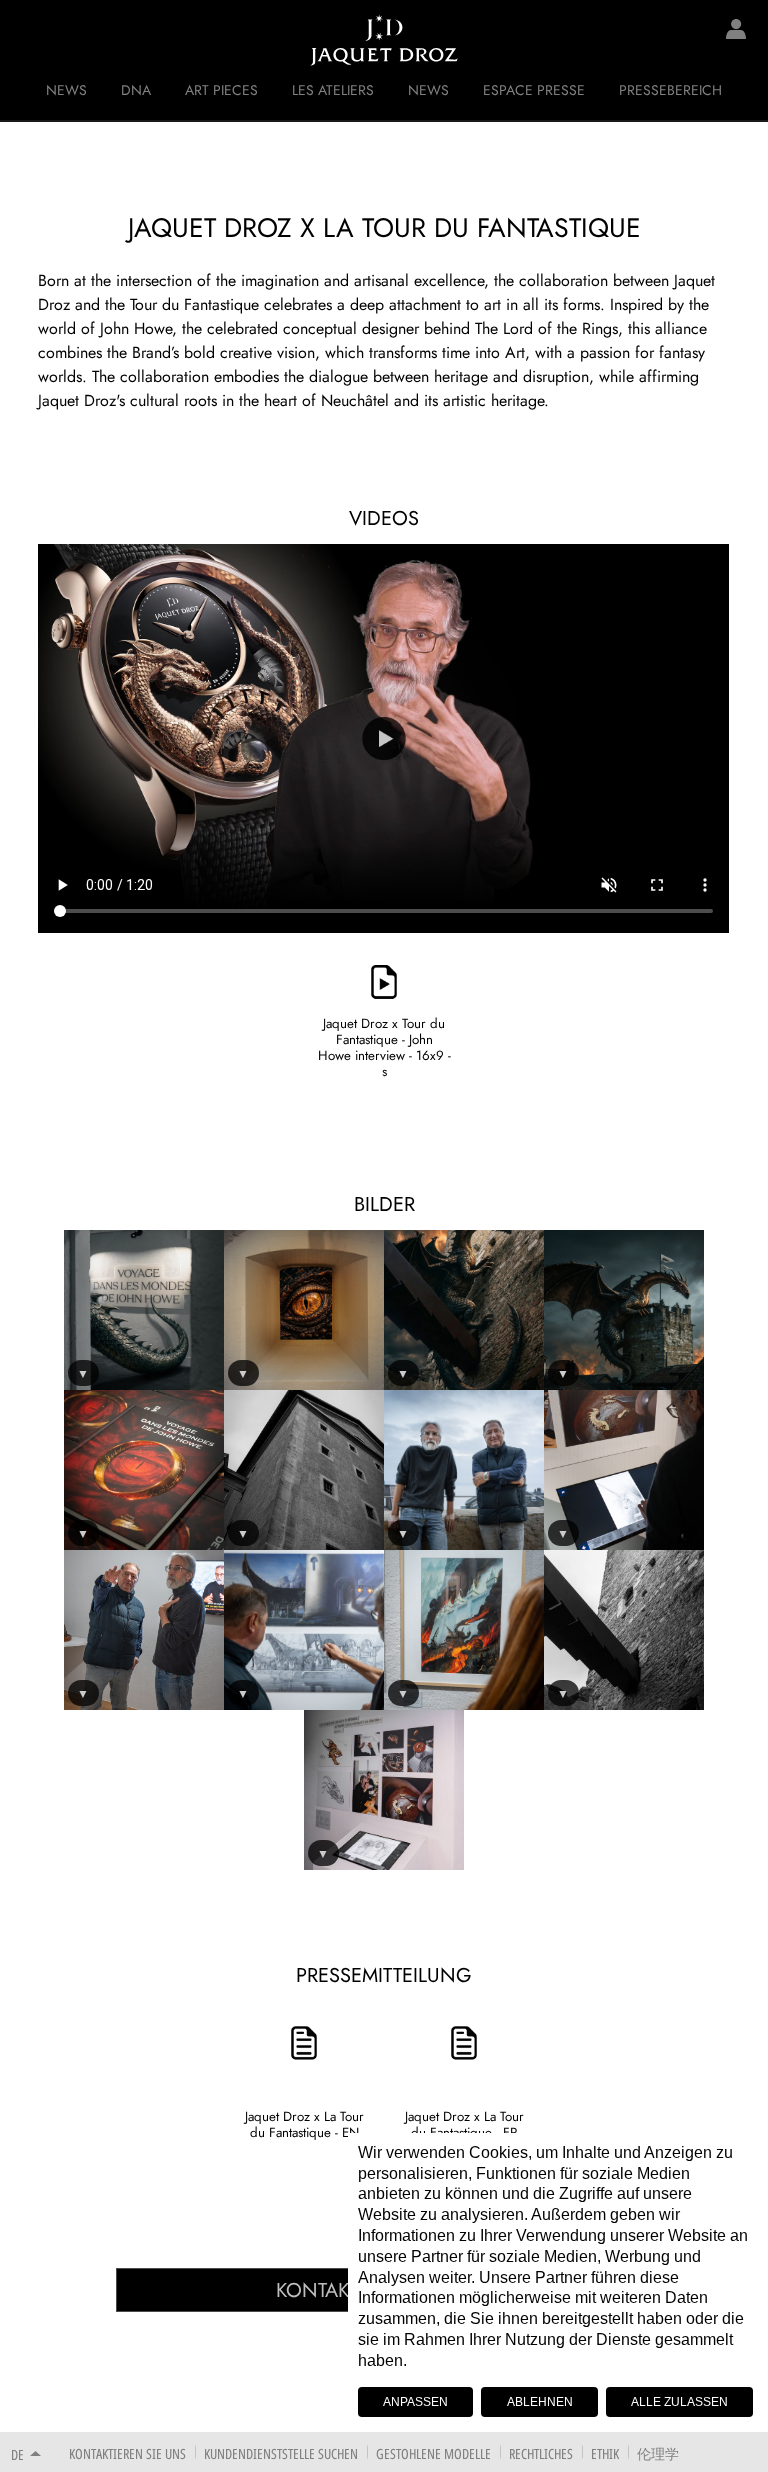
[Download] (384, 951)
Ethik (605, 2453)
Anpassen (415, 2402)
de (17, 2454)
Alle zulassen (679, 2402)
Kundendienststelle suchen (281, 2453)
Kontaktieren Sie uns (127, 2453)
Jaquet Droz (30, 40)
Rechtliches (541, 2453)
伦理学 (658, 2453)
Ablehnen (540, 2402)
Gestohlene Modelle (433, 2453)
